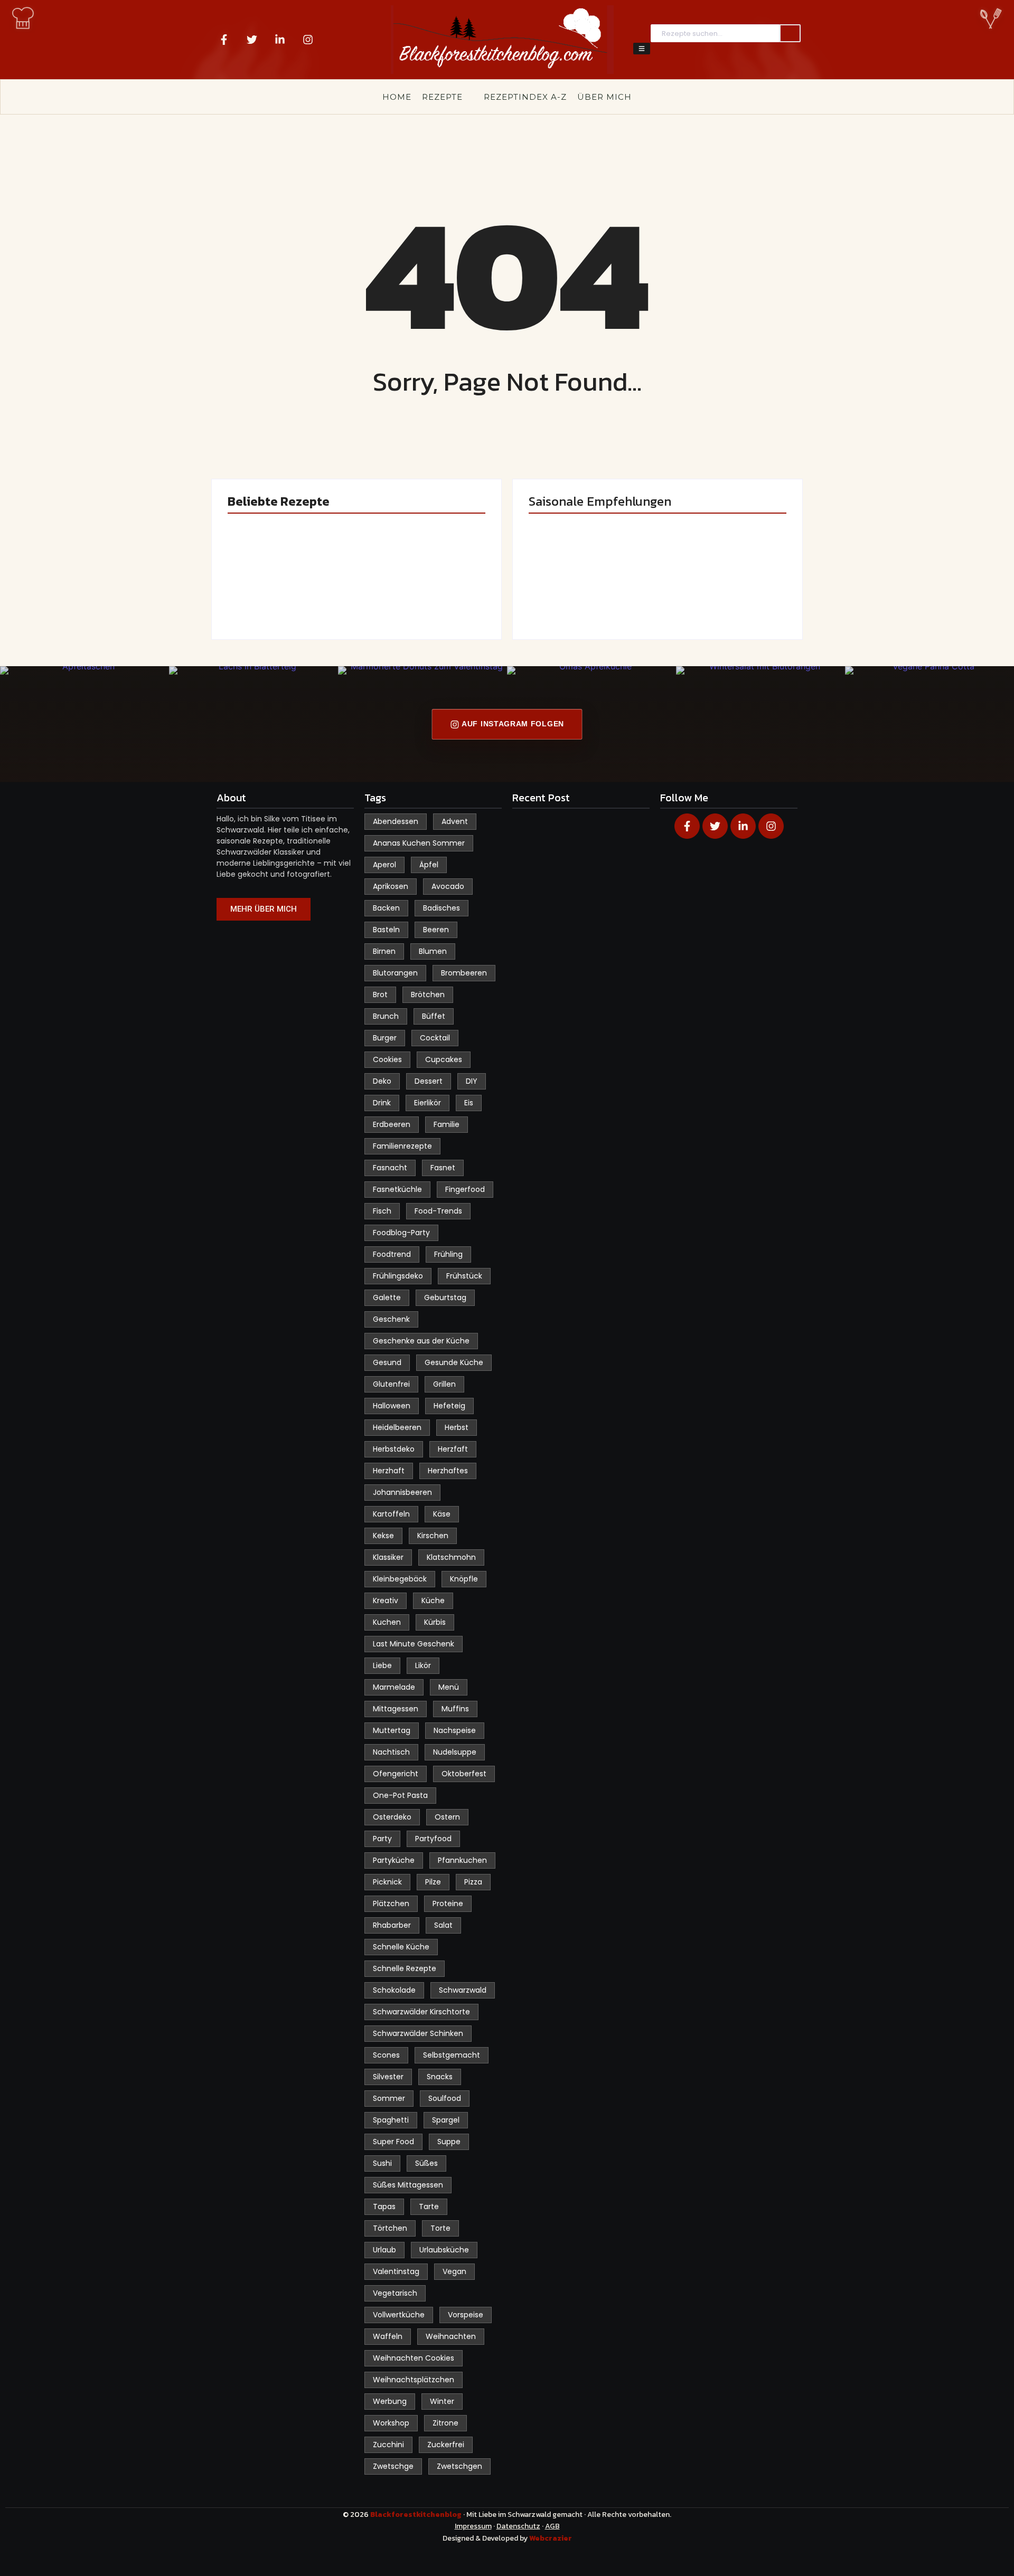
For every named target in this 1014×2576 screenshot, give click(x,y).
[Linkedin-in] (280, 40)
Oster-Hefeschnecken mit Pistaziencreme (423, 582)
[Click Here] (642, 49)
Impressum (473, 2526)
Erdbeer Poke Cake (288, 593)
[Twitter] (252, 40)
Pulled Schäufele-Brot (721, 588)
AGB (552, 2526)
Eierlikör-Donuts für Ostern (583, 588)
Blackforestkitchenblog (417, 2515)
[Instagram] (308, 40)
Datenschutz (518, 2526)
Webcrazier (551, 2538)
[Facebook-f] (224, 40)
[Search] (790, 34)
